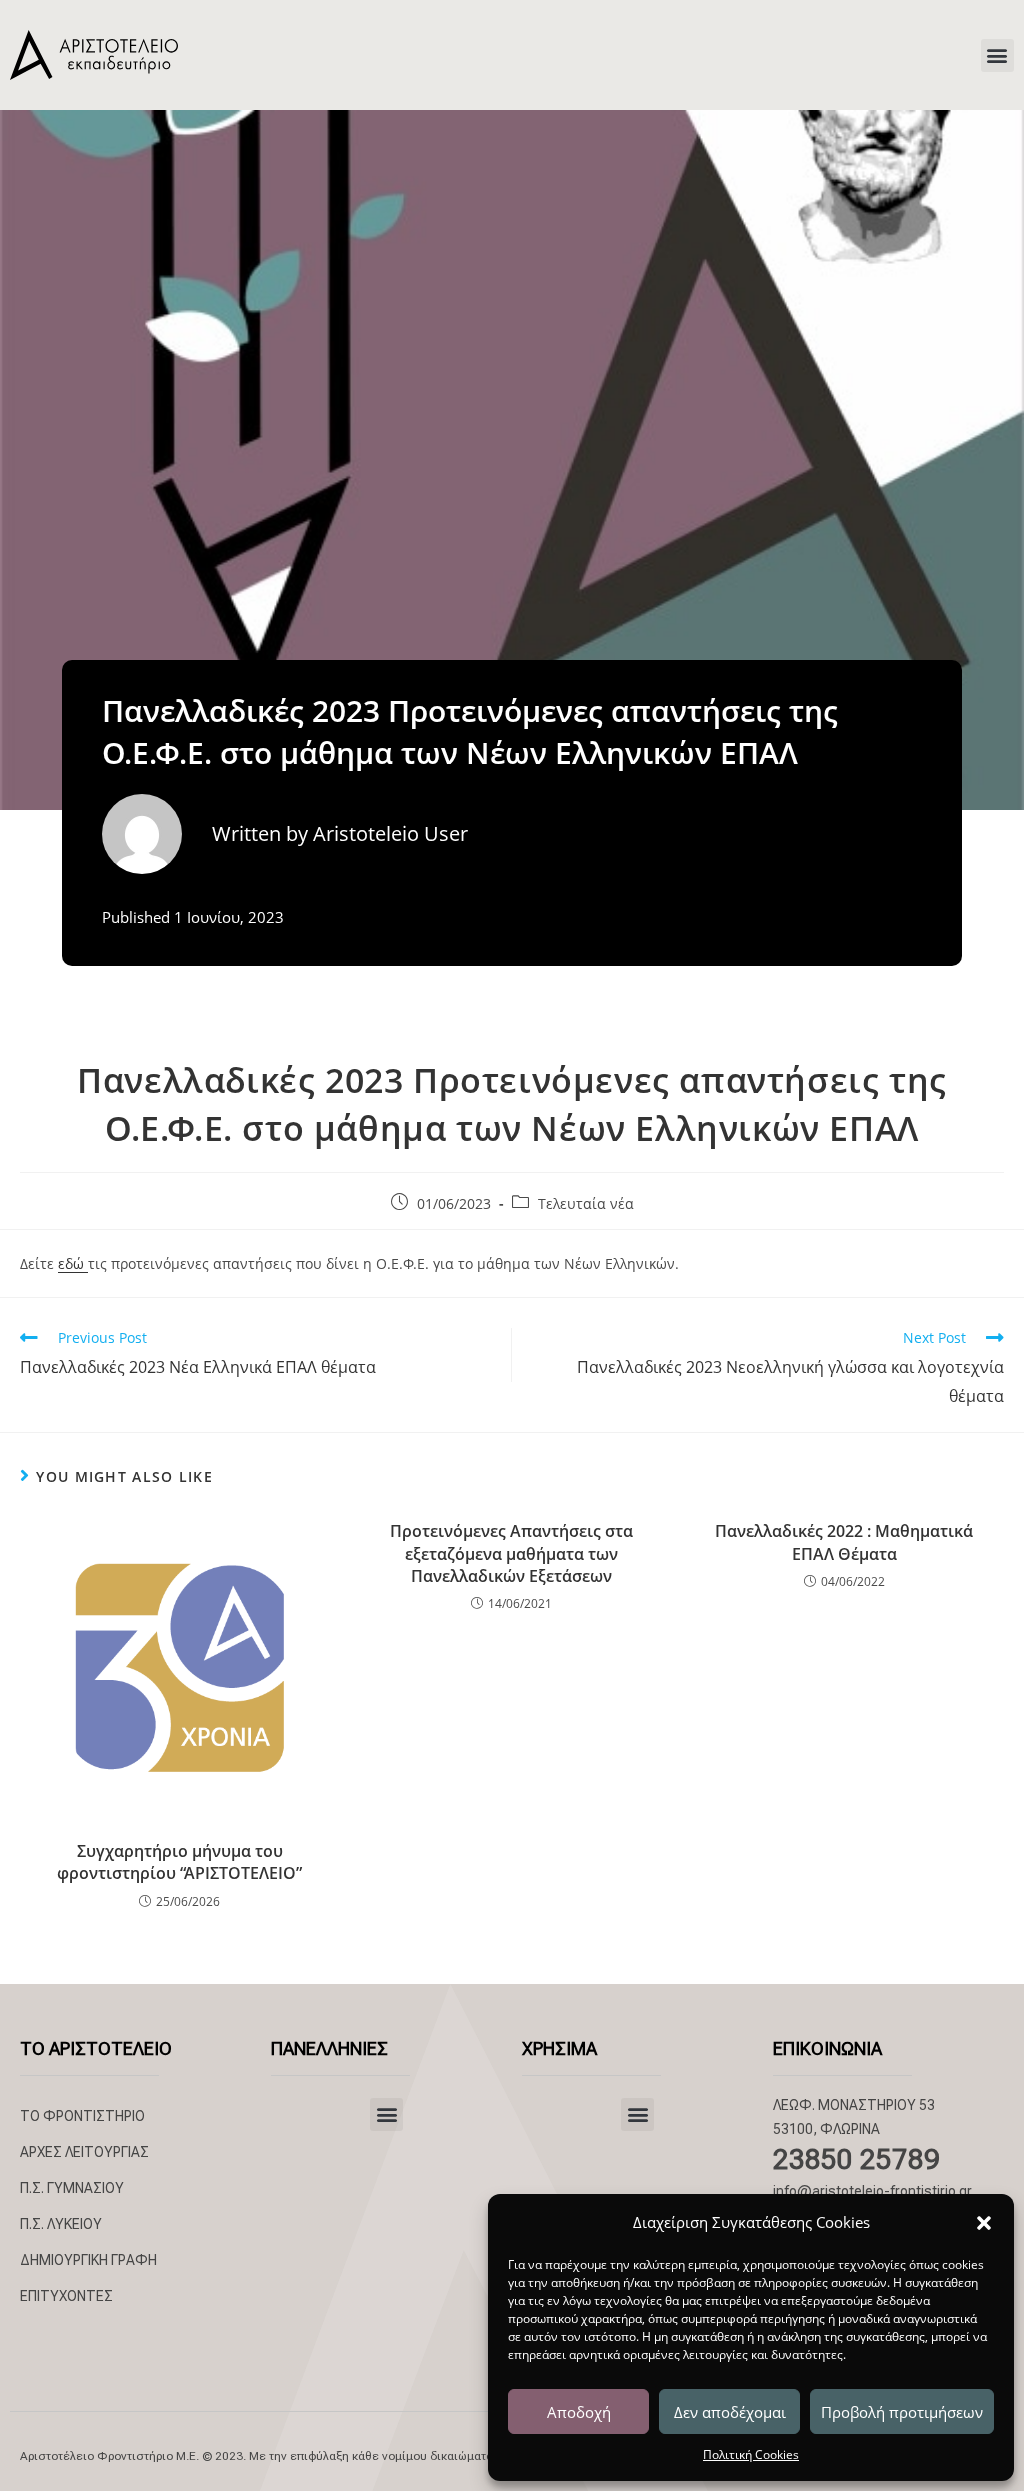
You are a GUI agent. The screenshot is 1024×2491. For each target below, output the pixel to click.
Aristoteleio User (390, 833)
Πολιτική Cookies (751, 2454)
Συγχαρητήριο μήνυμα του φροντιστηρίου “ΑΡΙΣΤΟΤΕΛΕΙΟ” (179, 1862)
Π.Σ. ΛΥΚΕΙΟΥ (61, 2224)
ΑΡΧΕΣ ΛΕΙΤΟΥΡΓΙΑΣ (84, 2152)
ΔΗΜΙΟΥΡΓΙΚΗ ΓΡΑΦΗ (88, 2260)
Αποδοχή (579, 2412)
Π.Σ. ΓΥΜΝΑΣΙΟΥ (72, 2188)
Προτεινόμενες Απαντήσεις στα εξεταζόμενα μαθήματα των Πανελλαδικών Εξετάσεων (511, 1553)
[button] (984, 2223)
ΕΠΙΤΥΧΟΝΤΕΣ (66, 2296)
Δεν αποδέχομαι (730, 2412)
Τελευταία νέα (586, 1203)
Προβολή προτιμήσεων (902, 2412)
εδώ (73, 1263)
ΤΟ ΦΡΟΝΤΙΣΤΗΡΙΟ (82, 2116)
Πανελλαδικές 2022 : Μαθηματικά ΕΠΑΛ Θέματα (844, 1542)
